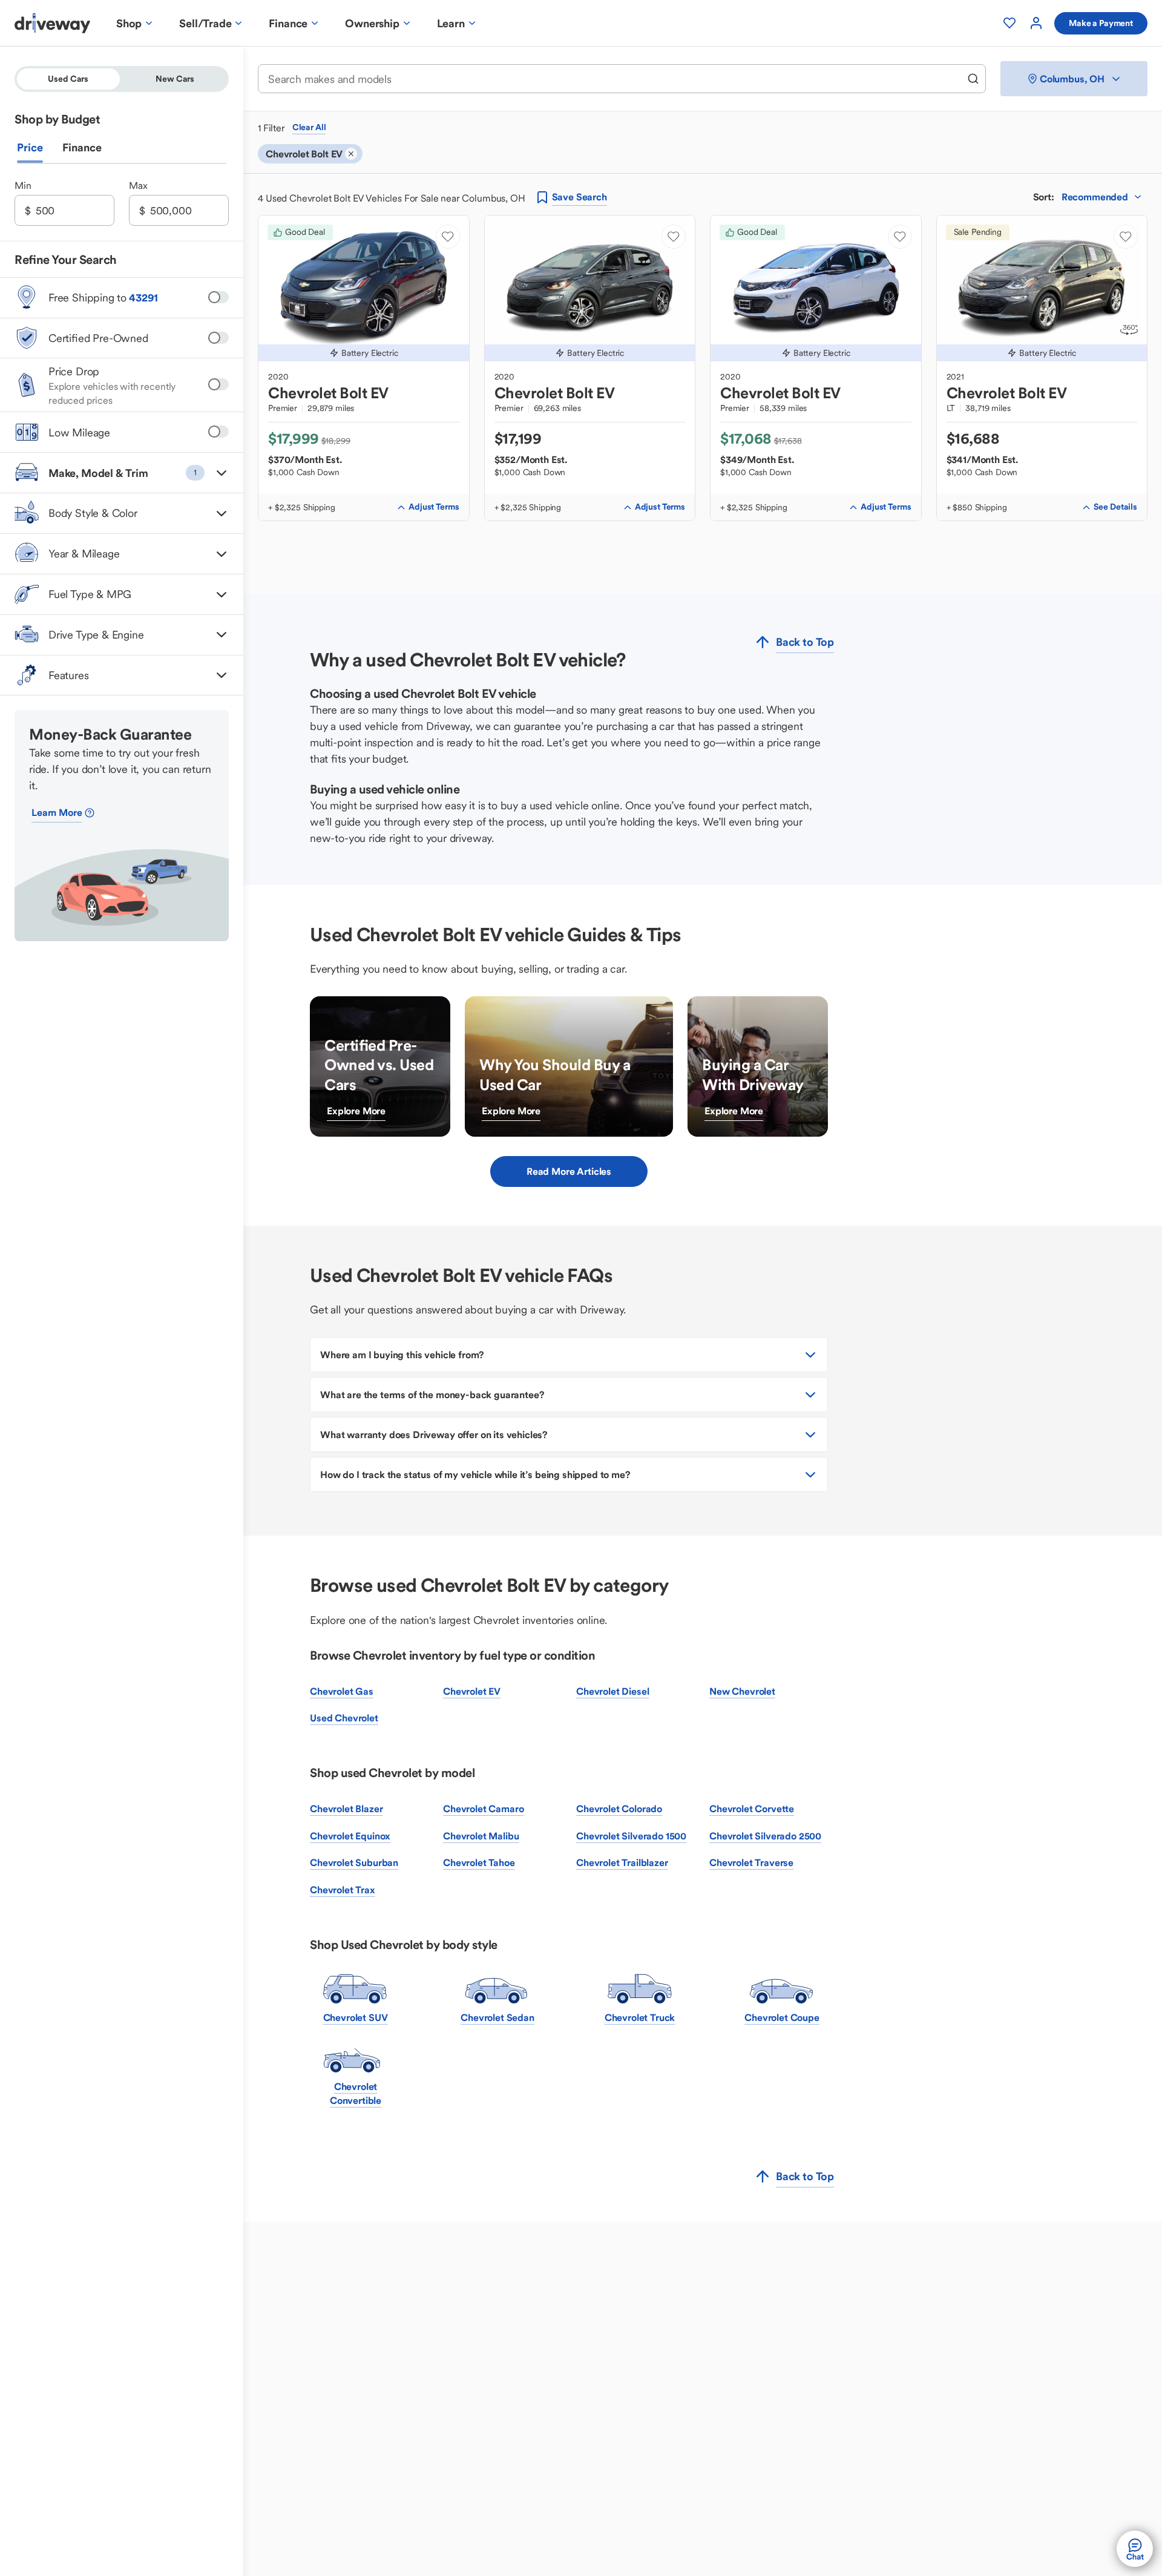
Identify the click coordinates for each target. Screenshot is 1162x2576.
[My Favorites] (1009, 23)
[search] (973, 79)
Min (23, 186)
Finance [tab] (82, 148)
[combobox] (614, 79)
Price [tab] (30, 148)
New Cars (175, 79)
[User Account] (1036, 23)
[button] (122, 473)
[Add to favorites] (448, 237)
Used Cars (68, 79)
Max (138, 186)
